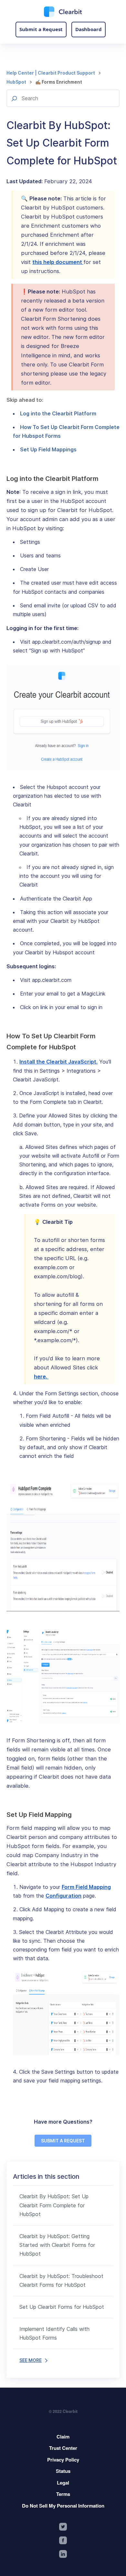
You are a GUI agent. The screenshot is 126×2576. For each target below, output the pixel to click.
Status (63, 2471)
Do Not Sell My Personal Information (63, 2506)
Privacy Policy (63, 2460)
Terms (63, 2494)
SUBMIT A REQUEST (63, 2141)
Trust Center (63, 2448)
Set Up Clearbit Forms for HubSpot (62, 2307)
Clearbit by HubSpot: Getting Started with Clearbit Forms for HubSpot (57, 2245)
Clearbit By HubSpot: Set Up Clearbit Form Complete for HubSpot (54, 2205)
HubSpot (16, 82)
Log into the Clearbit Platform (58, 413)
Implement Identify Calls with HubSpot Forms (54, 2333)
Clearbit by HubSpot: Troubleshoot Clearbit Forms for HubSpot (61, 2280)
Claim (63, 2437)
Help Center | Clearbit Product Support (51, 73)
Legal (63, 2483)
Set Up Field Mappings (48, 449)
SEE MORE (31, 2360)
